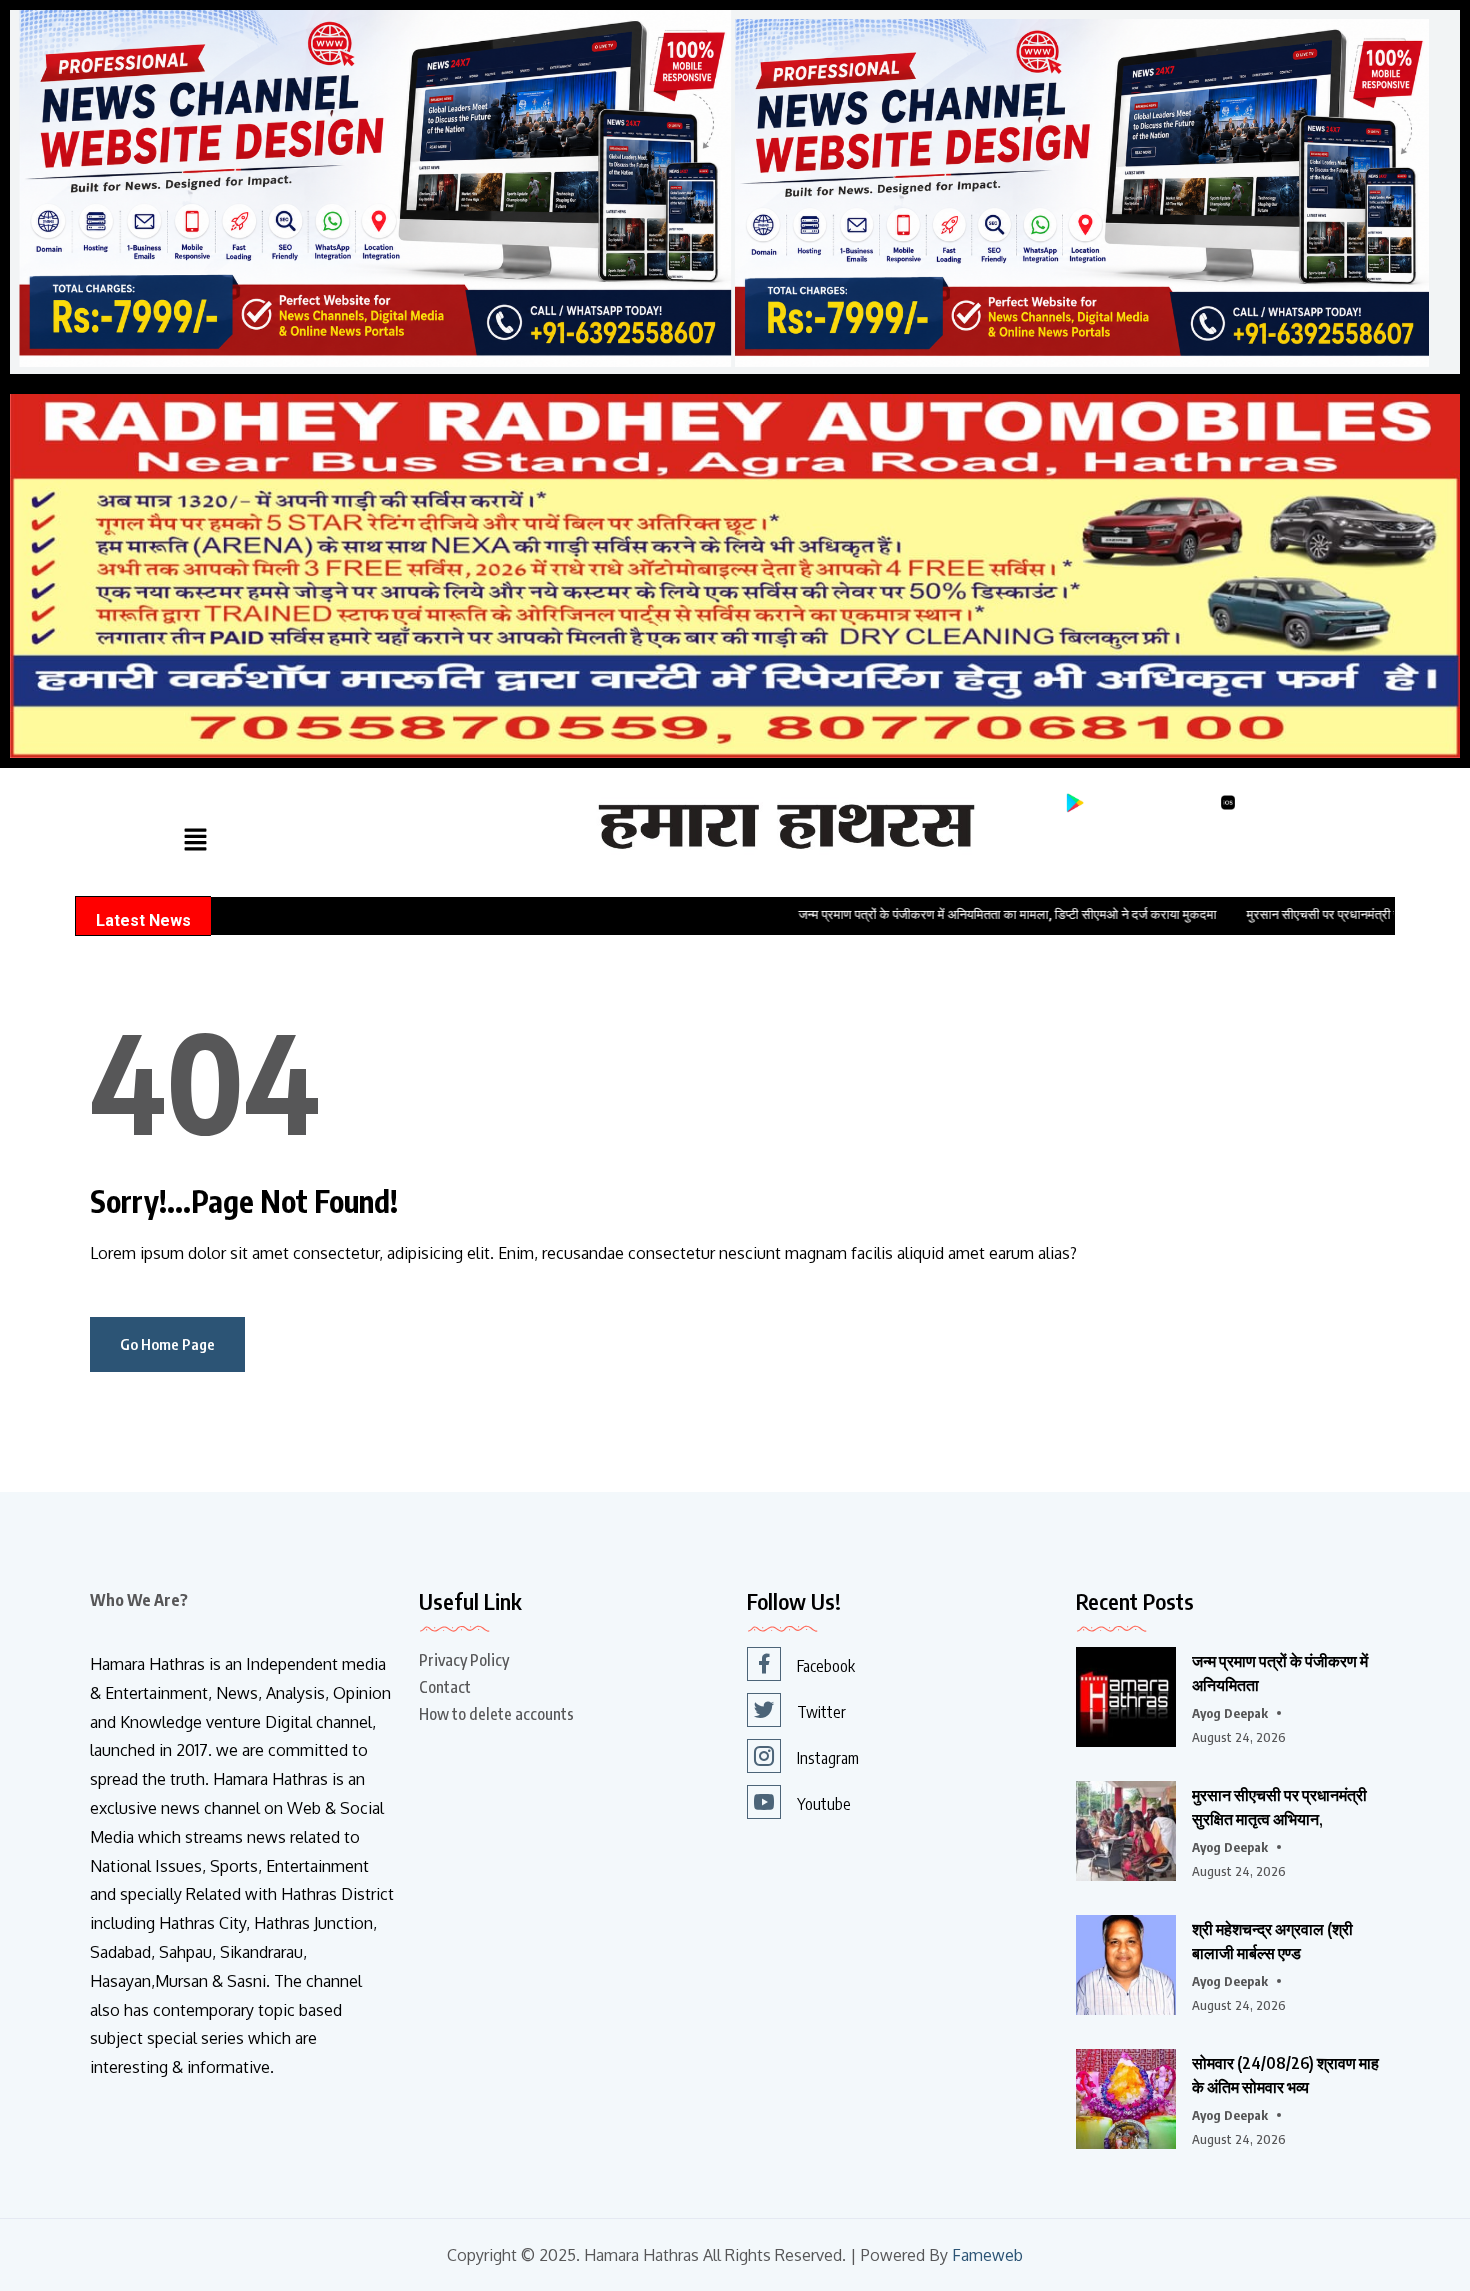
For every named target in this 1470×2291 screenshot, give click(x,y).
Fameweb (987, 2255)
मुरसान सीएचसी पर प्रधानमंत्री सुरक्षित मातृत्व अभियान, (1279, 1807)
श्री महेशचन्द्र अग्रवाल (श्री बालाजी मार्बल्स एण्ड (1272, 1941)
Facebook (826, 1666)
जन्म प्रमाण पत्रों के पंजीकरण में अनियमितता (1280, 1673)
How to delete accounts (496, 1714)
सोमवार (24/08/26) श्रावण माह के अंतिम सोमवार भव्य (1285, 2075)
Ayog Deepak (1230, 1713)
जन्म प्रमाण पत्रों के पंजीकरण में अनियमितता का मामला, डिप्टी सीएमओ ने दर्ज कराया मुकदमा (909, 914)
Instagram (828, 1758)
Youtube (824, 1804)
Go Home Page (167, 1344)
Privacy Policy (464, 1660)
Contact (445, 1687)
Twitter (821, 1712)
